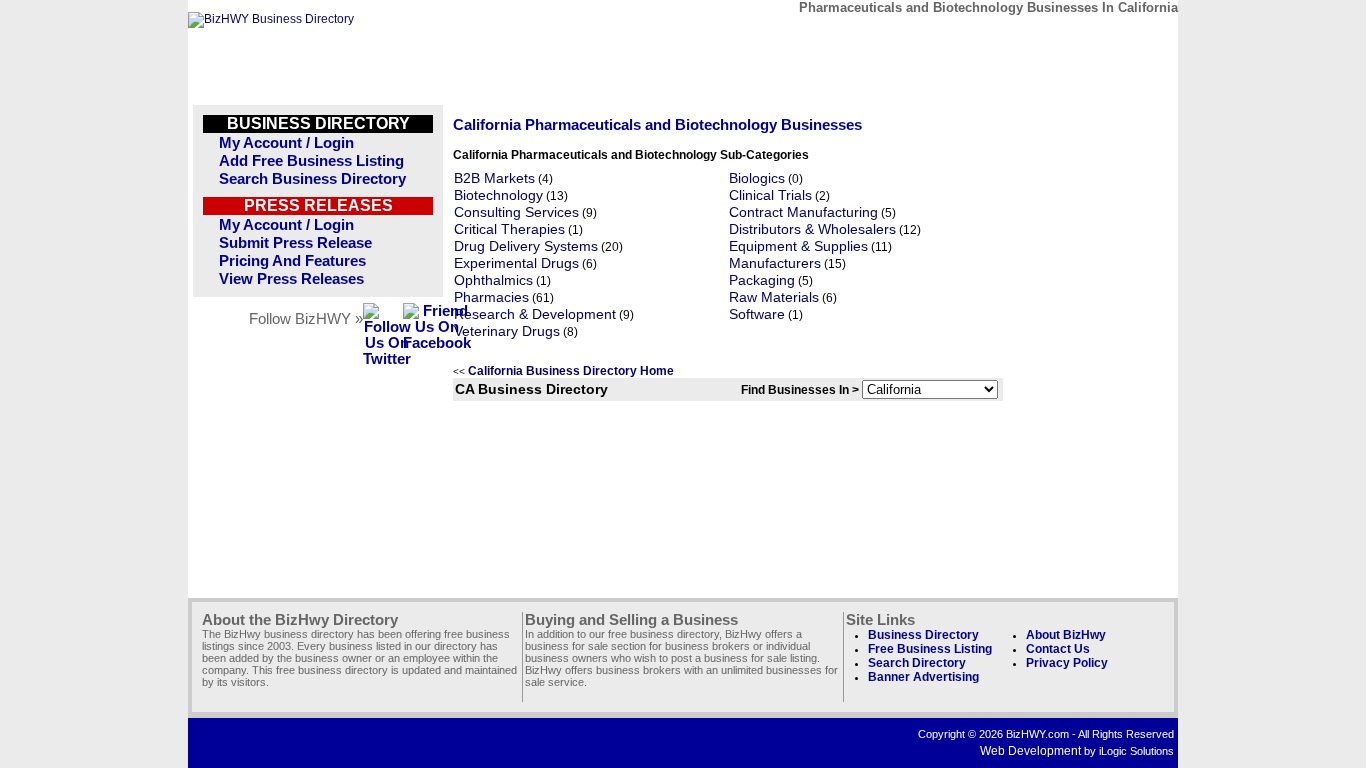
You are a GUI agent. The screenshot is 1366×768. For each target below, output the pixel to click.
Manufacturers (775, 263)
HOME (1126, 37)
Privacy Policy (1067, 663)
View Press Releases (291, 279)
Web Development (1030, 751)
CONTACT (942, 37)
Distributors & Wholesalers (812, 229)
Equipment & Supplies (798, 246)
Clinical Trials (770, 195)
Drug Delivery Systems (526, 246)
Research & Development (535, 314)
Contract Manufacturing (803, 212)
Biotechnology (498, 195)
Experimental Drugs (516, 263)
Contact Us (1058, 649)
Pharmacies (491, 297)
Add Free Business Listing (311, 161)
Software (757, 314)
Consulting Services (516, 212)
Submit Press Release (295, 243)
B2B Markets (494, 178)
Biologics (757, 178)
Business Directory (923, 635)
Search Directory (917, 663)
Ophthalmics (493, 280)
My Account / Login (286, 143)
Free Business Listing (930, 649)
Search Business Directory (312, 179)
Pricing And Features (292, 261)
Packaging (762, 280)
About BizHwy (1066, 635)
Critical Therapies (509, 229)
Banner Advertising (923, 677)
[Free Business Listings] (271, 19)
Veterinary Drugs (507, 331)
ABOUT (1034, 37)
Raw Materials (774, 297)
